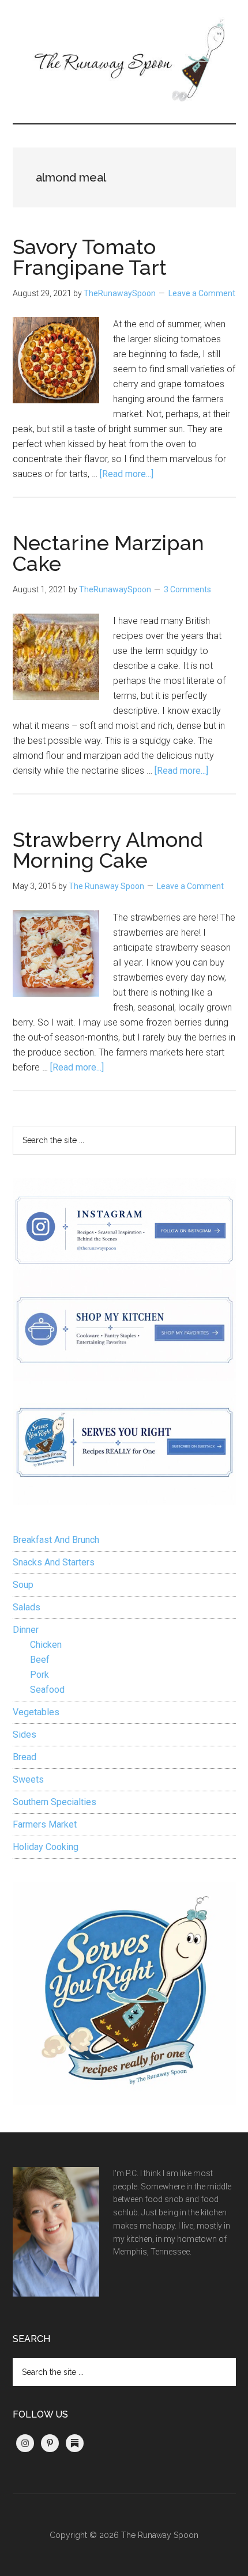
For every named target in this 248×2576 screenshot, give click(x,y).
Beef (40, 1660)
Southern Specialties (55, 1802)
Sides (25, 1735)
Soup (23, 1585)
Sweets (28, 1779)
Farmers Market (45, 1824)
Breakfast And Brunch (56, 1540)
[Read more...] (127, 474)
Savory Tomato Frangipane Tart (90, 257)
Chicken (46, 1645)
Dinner (26, 1630)
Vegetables (36, 1712)
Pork (40, 1675)
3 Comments (187, 589)
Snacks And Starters (54, 1562)
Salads (27, 1607)
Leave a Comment (202, 293)
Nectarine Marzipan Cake (108, 553)
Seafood (47, 1690)
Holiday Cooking (46, 1847)
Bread (25, 1757)
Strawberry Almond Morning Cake (108, 850)
